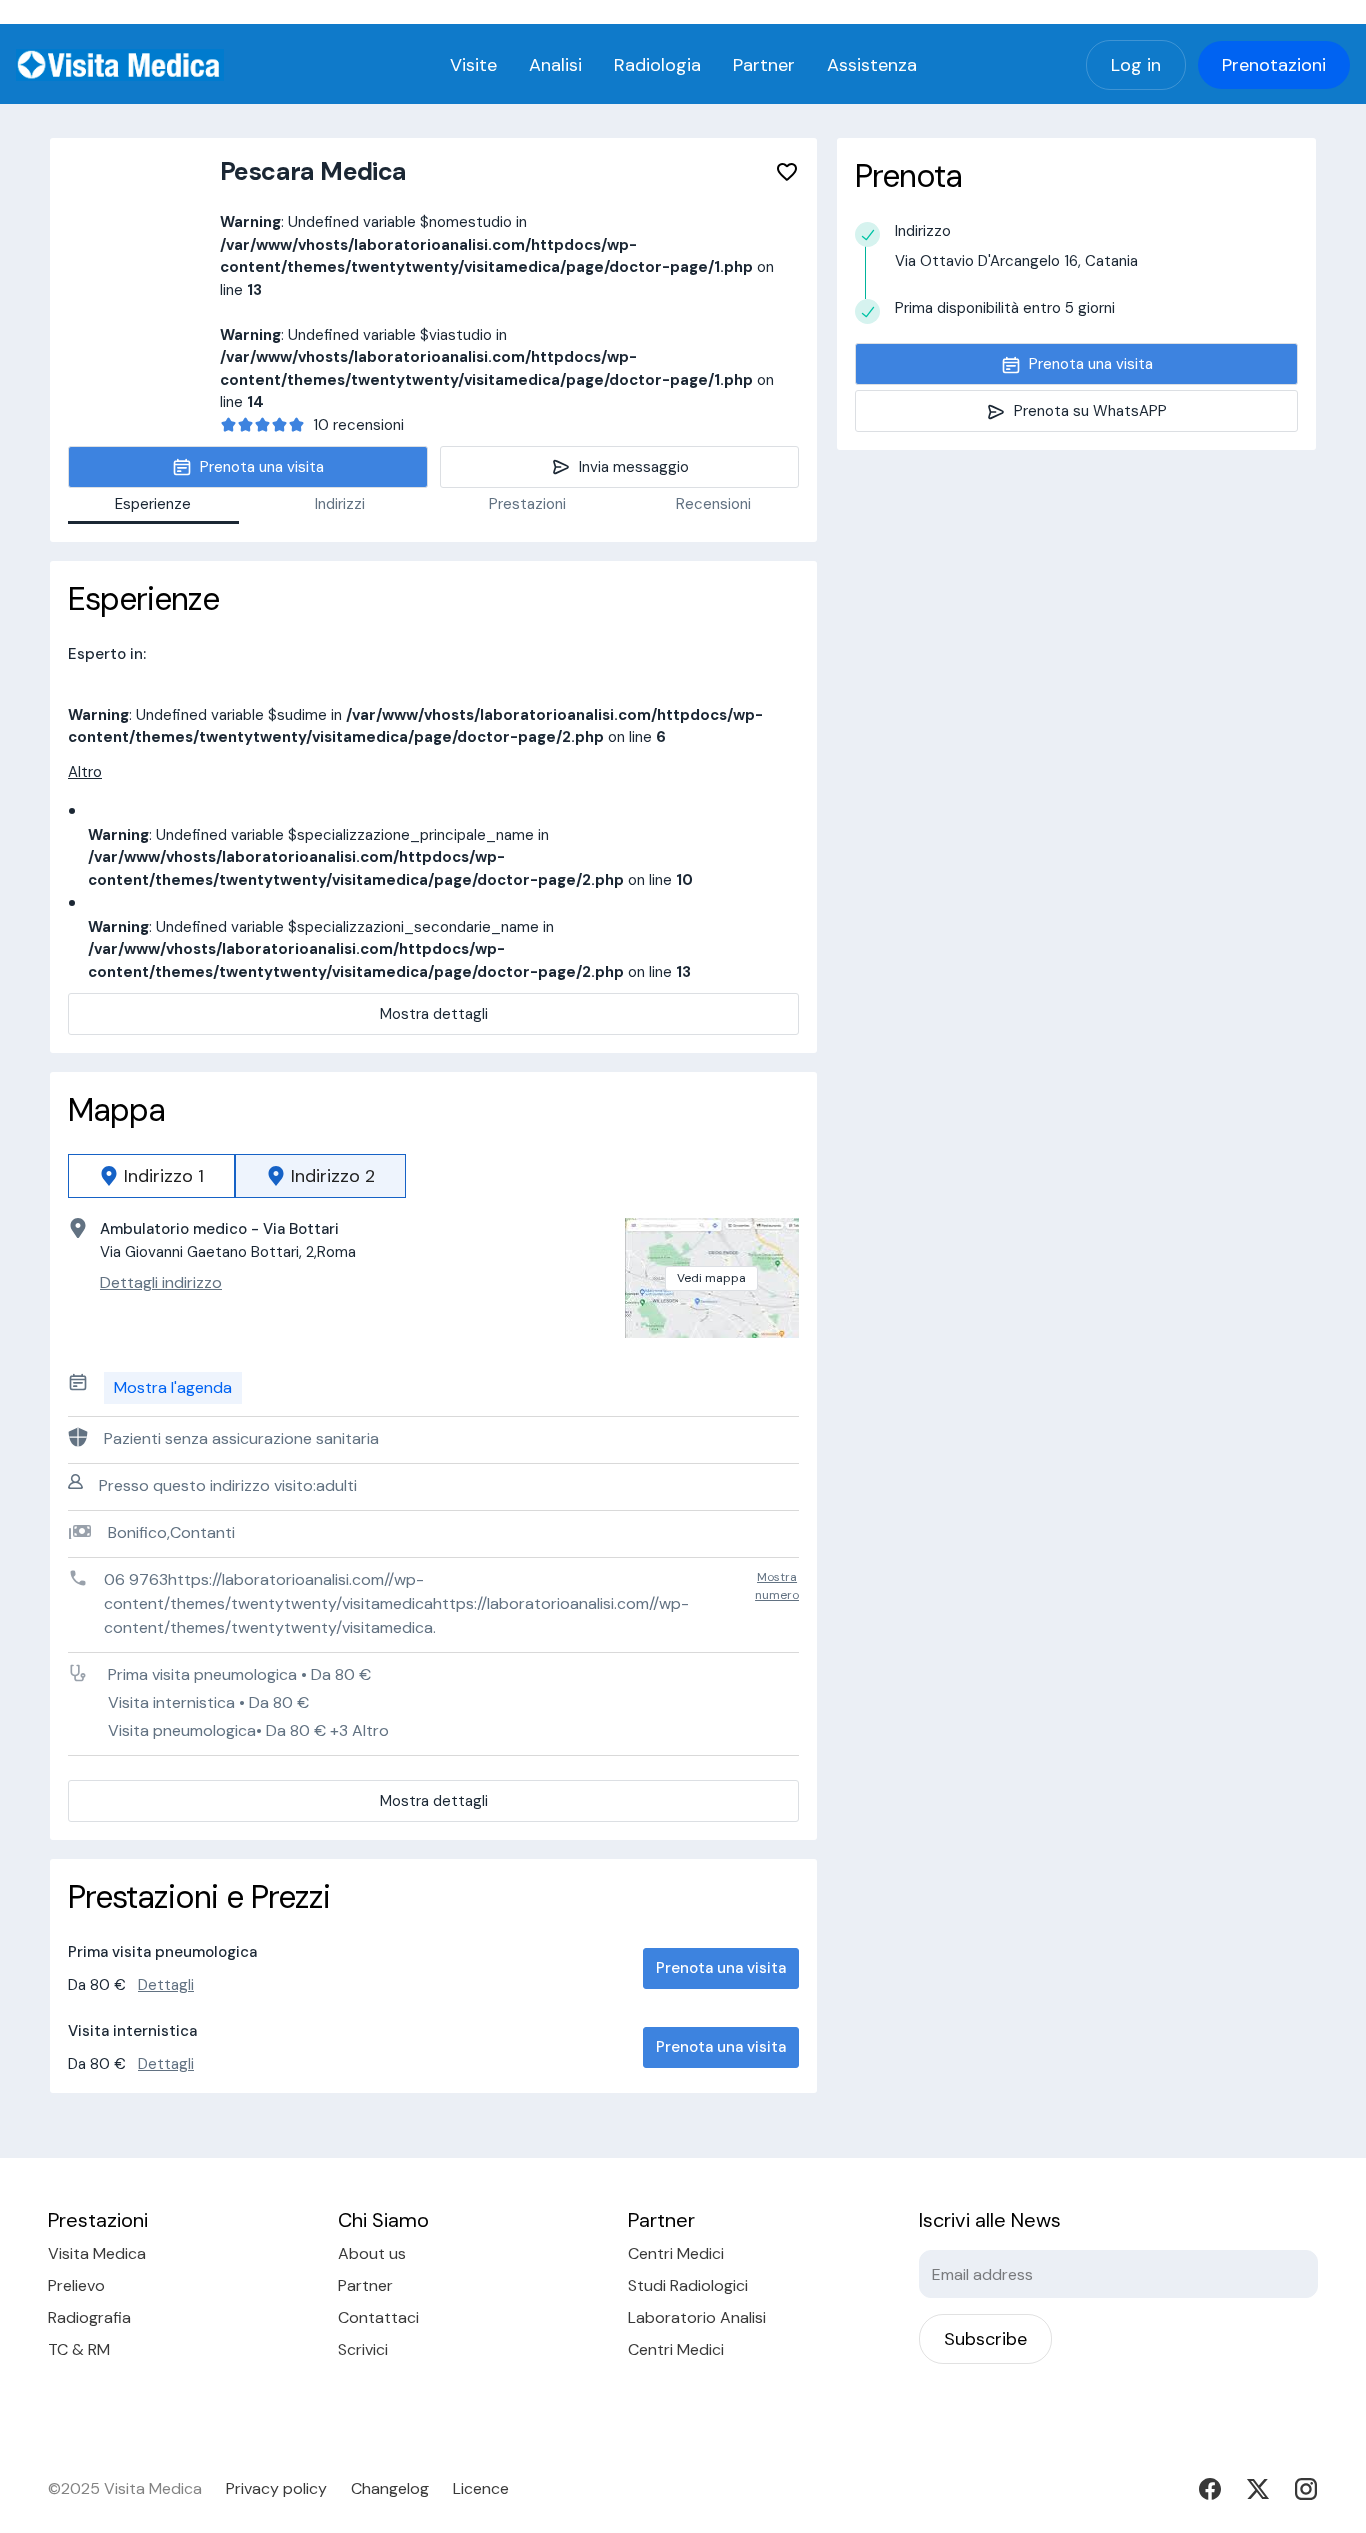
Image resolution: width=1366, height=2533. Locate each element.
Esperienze (153, 504)
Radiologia (657, 65)
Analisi (555, 65)
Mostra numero (777, 1586)
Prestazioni (527, 504)
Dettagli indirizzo (161, 1282)
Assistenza (872, 65)
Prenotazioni (1274, 65)
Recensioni (713, 504)
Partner (764, 65)
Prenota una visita (721, 1968)
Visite (473, 65)
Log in (1136, 65)
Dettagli (166, 1985)
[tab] (151, 1176)
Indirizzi (340, 504)
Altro (85, 772)
